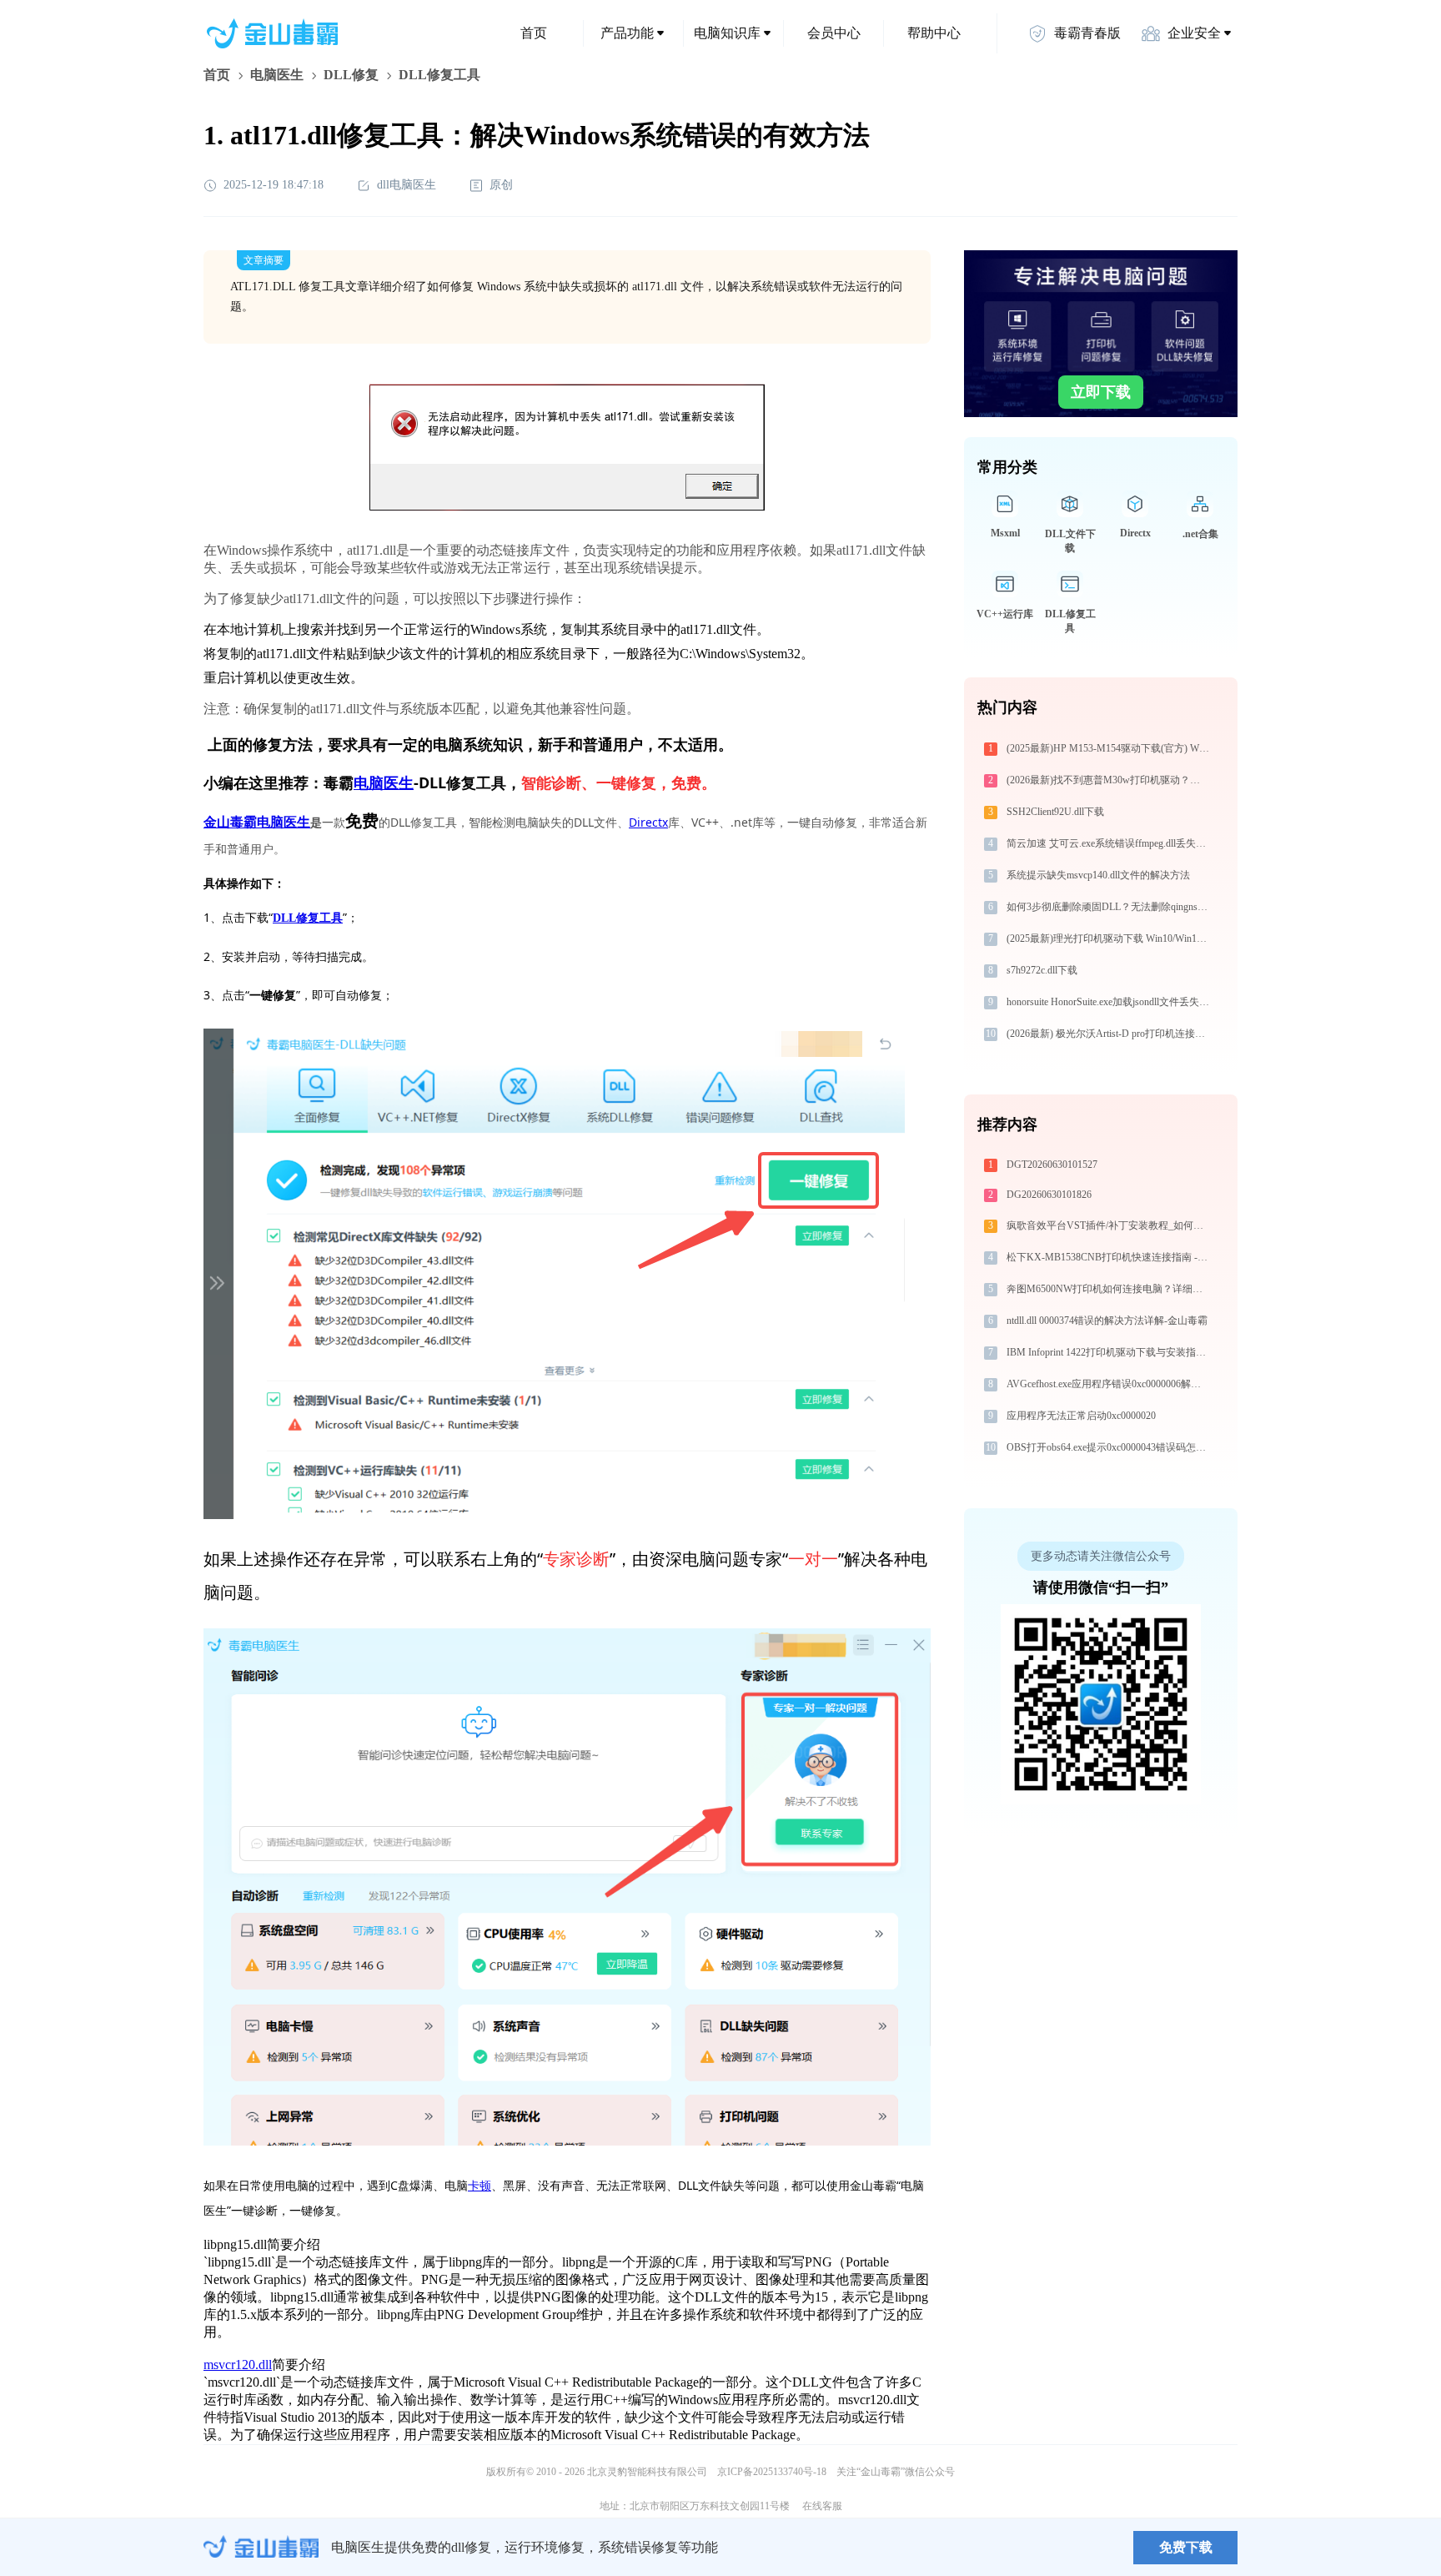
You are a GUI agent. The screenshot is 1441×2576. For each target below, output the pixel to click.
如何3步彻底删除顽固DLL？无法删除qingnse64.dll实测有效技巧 (1110, 907)
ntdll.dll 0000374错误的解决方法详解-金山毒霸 (1107, 1321)
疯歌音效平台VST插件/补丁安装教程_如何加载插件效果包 (1110, 1225)
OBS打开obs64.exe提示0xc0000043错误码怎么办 (1110, 1447)
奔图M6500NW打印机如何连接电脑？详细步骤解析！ (1110, 1289)
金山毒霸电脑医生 (257, 822)
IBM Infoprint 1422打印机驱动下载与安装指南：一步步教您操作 (1110, 1352)
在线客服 (822, 2506)
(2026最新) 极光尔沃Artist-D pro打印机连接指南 (1110, 1034)
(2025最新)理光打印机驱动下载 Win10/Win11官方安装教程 (1110, 938)
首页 (534, 33)
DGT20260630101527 (1052, 1165)
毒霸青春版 (1087, 33)
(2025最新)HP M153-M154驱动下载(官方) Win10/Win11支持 (1110, 748)
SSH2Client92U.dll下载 (1055, 812)
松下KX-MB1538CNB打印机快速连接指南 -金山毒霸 (1110, 1257)
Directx (648, 822)
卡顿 (479, 2185)
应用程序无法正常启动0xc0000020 (1081, 1416)
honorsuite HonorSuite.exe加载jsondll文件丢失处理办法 (1110, 1002)
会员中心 (834, 33)
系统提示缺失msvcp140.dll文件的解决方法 (1098, 875)
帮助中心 (934, 33)
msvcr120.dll (238, 2365)
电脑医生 (277, 75)
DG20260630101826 (1049, 1195)
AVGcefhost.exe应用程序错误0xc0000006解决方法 (1110, 1384)
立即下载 (1101, 392)
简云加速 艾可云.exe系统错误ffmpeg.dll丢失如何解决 (1110, 843)
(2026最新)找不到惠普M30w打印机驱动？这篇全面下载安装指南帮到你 (1110, 780)
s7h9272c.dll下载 (1042, 970)
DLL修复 (351, 75)
